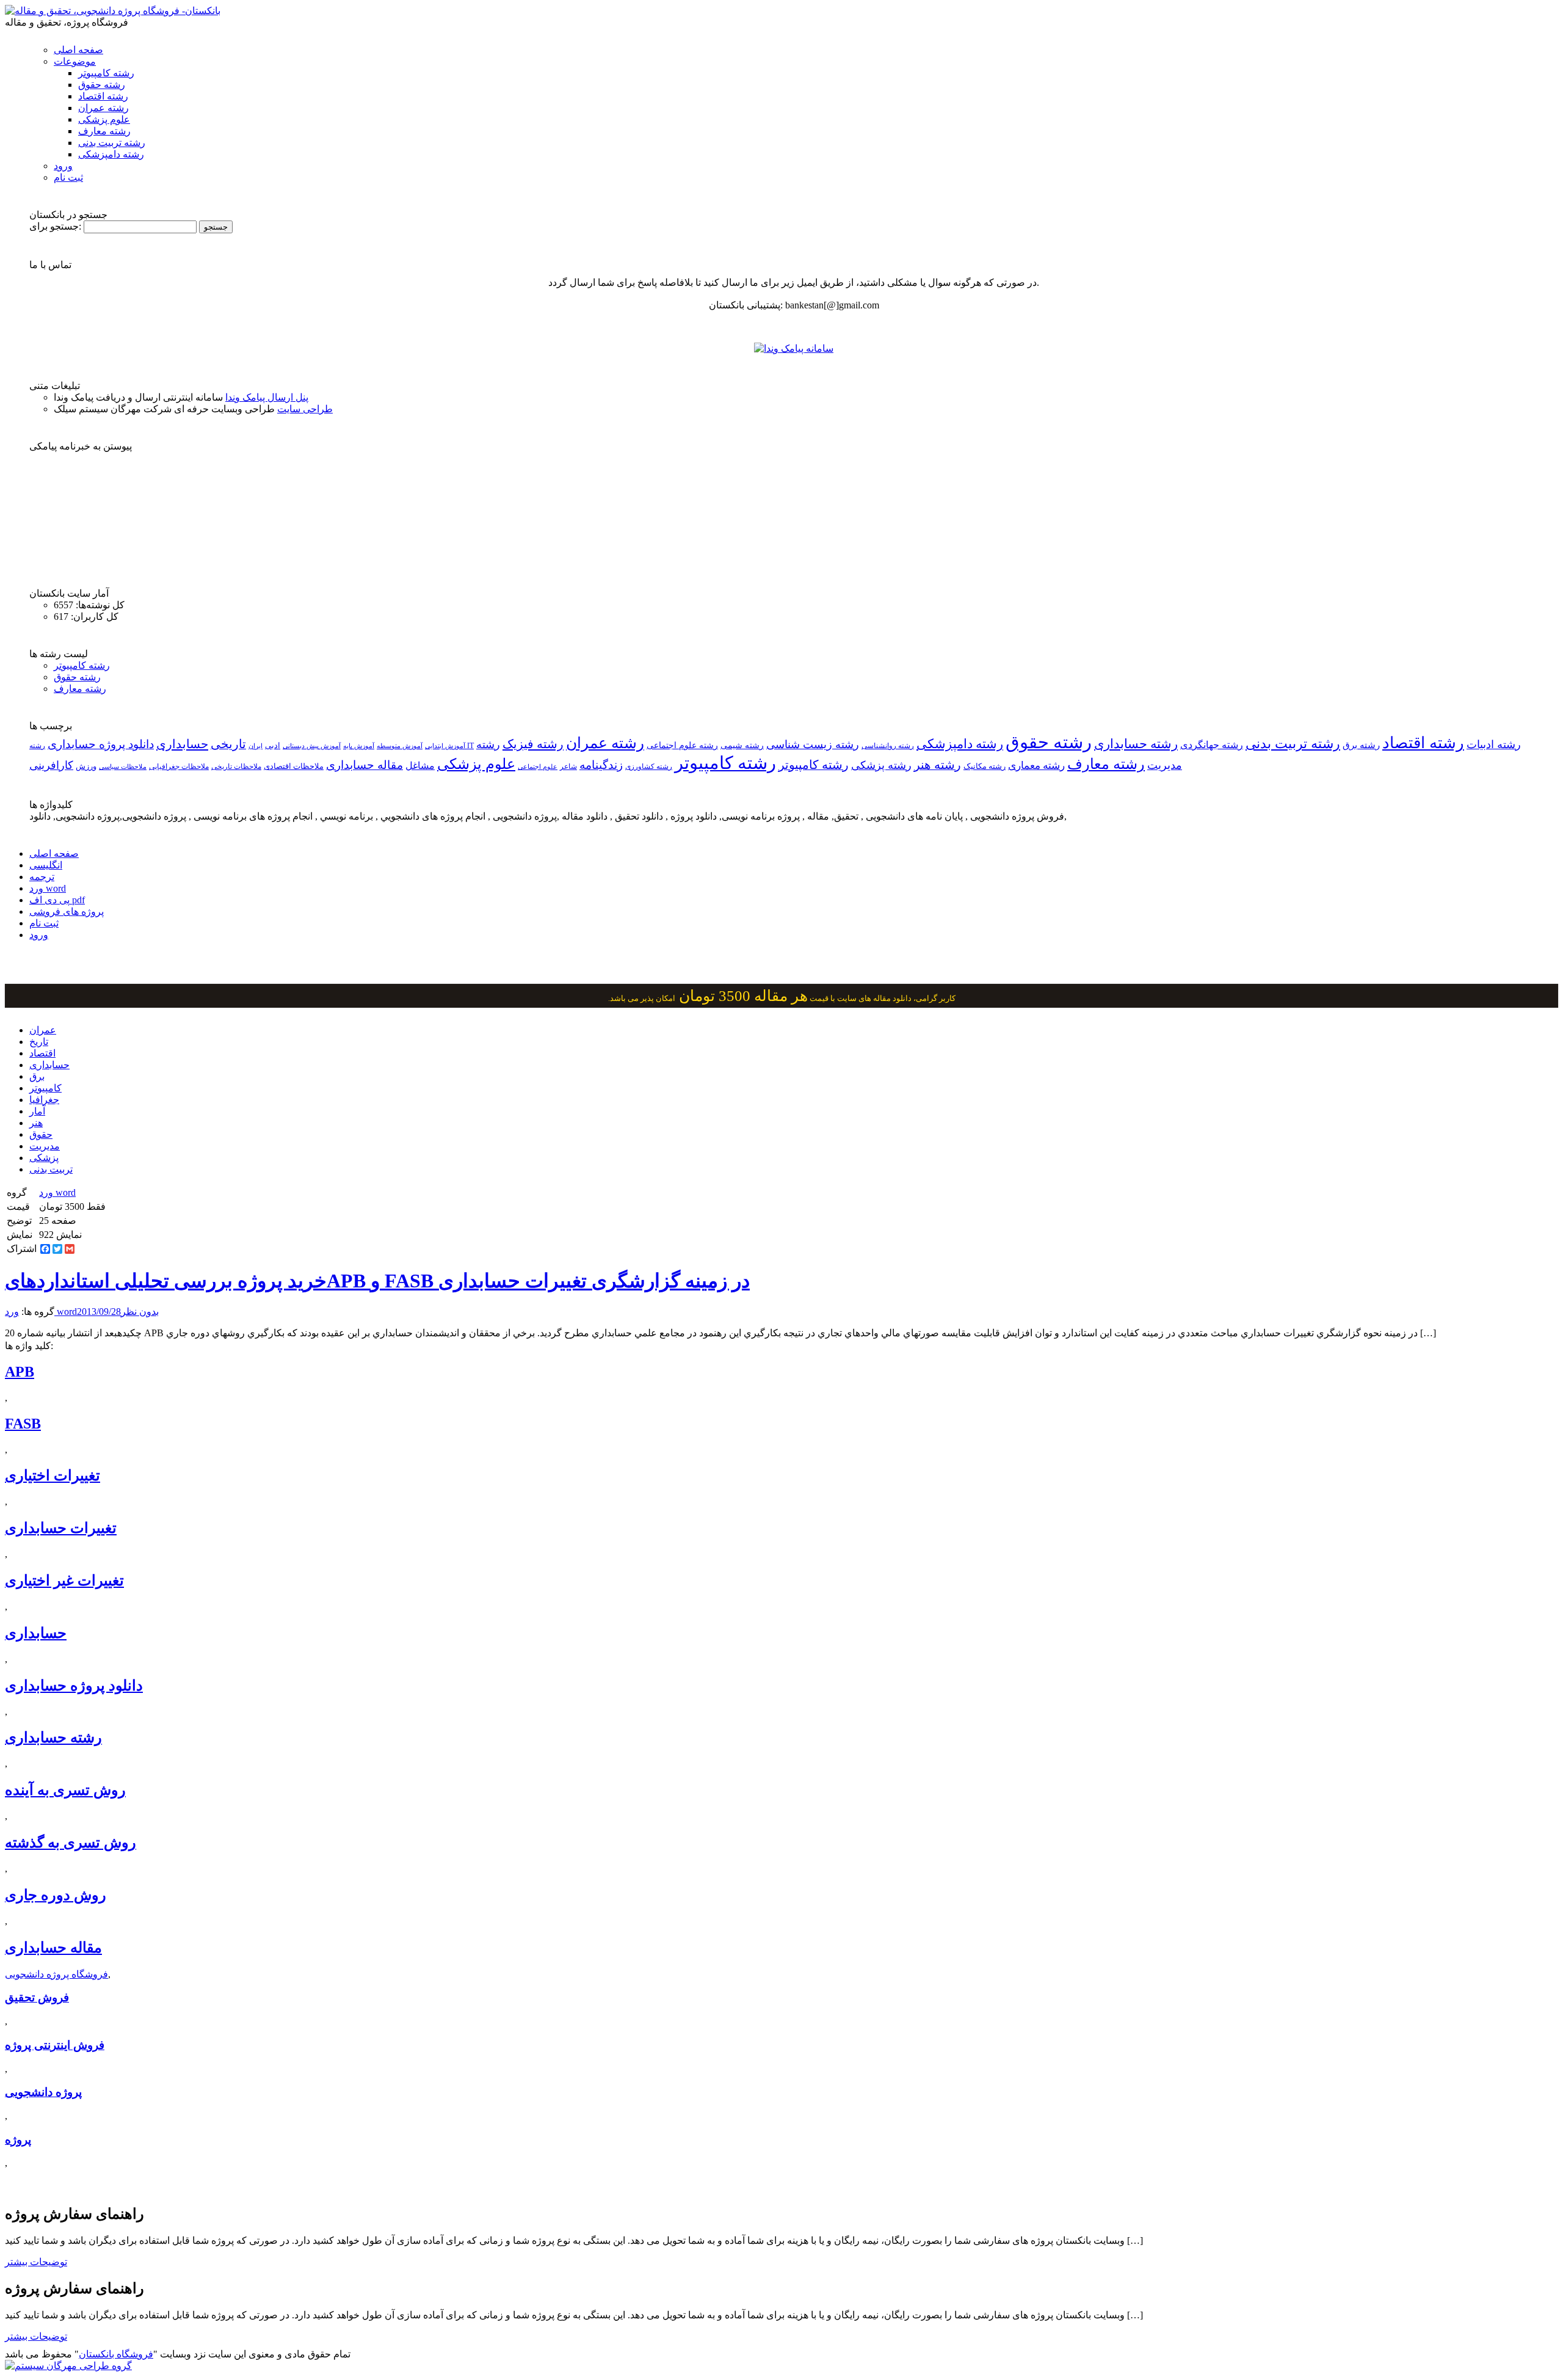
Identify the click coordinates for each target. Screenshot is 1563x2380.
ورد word (48, 888)
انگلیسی (46, 865)
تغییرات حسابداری (61, 1528)
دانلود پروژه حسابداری (101, 744)
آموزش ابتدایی (445, 746)
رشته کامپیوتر (106, 73)
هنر (36, 1123)
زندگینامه (601, 765)
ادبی (273, 745)
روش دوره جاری (56, 1895)
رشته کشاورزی (649, 766)
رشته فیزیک (533, 744)
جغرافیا (44, 1100)
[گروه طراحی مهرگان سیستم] (68, 2366)
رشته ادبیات (1494, 744)
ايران (256, 746)
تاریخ (39, 1042)
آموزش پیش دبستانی (312, 746)
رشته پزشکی (881, 765)
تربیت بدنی (51, 1169)
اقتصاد (42, 1053)
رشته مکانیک (985, 766)
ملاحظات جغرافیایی (179, 766)
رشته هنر (937, 765)
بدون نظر (140, 1312)
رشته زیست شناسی (813, 744)
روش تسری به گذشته (71, 1843)
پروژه (18, 2140)
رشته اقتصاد (103, 96)
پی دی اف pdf (57, 900)
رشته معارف (104, 131)
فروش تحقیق (37, 1997)
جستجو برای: (55, 226)
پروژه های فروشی (67, 912)
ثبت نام (68, 177)
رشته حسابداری (1136, 744)
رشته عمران (103, 108)
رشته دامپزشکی (111, 154)
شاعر (568, 766)
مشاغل (420, 766)
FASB (23, 1424)
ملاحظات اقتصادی (294, 766)
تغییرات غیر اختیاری (64, 1581)
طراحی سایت (305, 409)
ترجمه (42, 877)
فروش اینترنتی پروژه (55, 2045)
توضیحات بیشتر (36, 2262)
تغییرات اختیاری (53, 1476)
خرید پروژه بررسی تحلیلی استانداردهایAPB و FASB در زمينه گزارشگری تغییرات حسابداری (377, 1281)
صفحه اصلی (78, 50)
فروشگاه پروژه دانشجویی (56, 1974)
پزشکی (44, 1158)
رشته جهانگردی (1212, 745)
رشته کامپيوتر (814, 765)
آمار (37, 1111)
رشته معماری (1036, 766)
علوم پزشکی (104, 119)
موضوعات (75, 61)
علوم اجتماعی (538, 766)
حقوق (41, 1134)
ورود (63, 166)
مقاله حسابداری (364, 765)
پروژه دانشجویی (43, 2092)
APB (20, 1372)
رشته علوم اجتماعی (682, 745)
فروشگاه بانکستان (116, 2354)
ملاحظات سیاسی (123, 766)
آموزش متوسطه (400, 746)
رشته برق (1361, 745)
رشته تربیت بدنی (112, 143)
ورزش (86, 766)
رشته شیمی (742, 745)
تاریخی (228, 744)
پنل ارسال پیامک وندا (267, 397)
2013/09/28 (99, 1312)
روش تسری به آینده (65, 1790)
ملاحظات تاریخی (236, 766)
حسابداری (182, 744)
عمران (43, 1030)
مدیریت (45, 1146)
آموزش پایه (359, 746)
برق (37, 1076)
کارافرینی (51, 765)
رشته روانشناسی (888, 746)
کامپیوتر (45, 1088)
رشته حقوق (102, 85)
